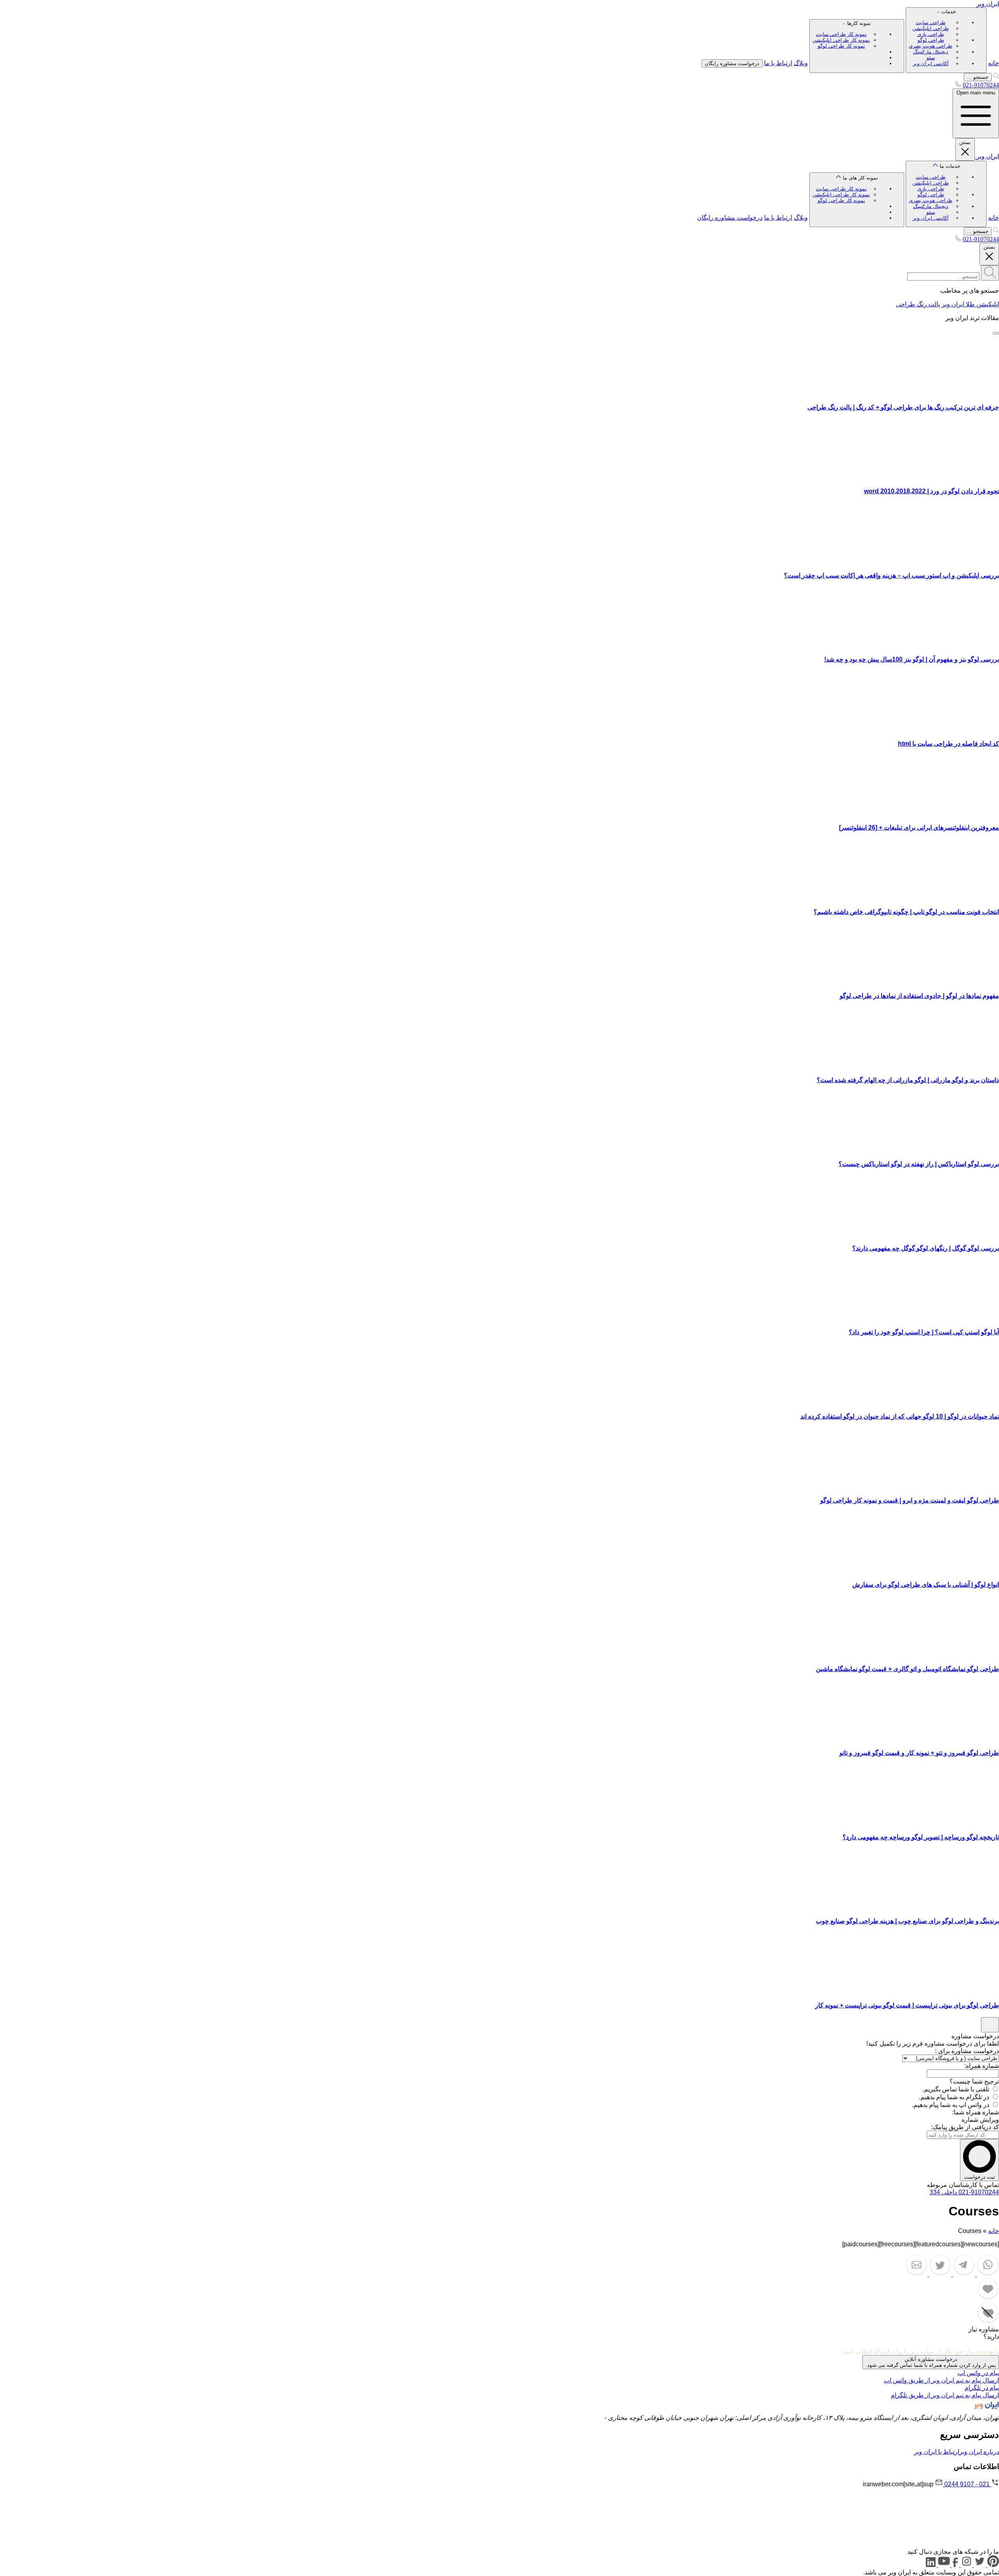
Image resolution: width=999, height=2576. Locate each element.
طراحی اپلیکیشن (931, 28)
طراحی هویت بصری (931, 46)
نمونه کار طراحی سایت (841, 34)
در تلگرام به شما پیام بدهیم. (954, 2097)
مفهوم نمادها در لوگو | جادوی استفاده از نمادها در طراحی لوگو (919, 996)
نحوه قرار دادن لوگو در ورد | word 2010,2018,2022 (931, 491)
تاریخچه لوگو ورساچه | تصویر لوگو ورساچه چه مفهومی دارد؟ (921, 1837)
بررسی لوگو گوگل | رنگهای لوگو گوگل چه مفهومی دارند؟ (926, 1248)
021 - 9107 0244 (967, 2484)
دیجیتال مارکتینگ (931, 52)
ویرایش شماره (980, 2120)
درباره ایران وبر (979, 2452)
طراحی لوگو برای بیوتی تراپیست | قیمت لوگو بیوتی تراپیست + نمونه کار (907, 2005)
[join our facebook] (955, 2565)
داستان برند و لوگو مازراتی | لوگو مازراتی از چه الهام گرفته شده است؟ (908, 1080)
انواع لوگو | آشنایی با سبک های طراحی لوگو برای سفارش (926, 1585)
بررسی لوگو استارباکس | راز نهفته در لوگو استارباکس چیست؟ (919, 1164)
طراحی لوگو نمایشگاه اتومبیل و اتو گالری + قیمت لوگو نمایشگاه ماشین (907, 1669)
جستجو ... (978, 77)
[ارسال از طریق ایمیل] (916, 2274)
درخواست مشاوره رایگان (732, 63)
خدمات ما (935, 192)
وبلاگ (801, 63)
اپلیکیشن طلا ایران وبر (970, 304)
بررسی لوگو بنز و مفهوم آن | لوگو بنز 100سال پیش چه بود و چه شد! (912, 659)
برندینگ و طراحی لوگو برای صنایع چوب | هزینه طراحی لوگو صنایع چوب (907, 1921)
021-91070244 (981, 85)
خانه (994, 63)
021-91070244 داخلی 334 (964, 2192)
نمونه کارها (842, 35)
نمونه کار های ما (845, 189)
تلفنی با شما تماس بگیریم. (956, 2089)
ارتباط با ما (778, 63)
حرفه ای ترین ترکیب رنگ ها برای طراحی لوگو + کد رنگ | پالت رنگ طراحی (903, 407)
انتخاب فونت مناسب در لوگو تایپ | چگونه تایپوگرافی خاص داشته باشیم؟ (906, 912)
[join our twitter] (979, 2565)
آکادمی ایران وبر (931, 63)
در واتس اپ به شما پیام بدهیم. (951, 2105)
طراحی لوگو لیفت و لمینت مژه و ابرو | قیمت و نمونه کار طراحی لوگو (910, 1500)
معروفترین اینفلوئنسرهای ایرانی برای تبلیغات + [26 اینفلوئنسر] (919, 828)
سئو (931, 58)
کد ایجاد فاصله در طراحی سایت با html (948, 744)
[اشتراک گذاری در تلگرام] (963, 2274)
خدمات (932, 37)
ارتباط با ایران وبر (937, 2452)
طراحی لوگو (931, 40)
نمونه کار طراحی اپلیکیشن (841, 40)
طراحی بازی (931, 34)
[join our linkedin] (931, 2565)
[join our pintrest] (992, 2565)
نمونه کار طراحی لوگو (841, 46)
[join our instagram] (966, 2565)
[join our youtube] (943, 2565)
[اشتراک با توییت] (939, 2274)
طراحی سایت (931, 22)
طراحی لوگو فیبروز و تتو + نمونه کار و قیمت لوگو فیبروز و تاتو (919, 1753)
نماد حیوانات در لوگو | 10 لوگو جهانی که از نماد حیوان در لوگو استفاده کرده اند (900, 1416)
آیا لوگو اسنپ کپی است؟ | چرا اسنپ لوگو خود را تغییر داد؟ (924, 1332)
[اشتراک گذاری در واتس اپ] (987, 2274)
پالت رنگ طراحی (918, 304)
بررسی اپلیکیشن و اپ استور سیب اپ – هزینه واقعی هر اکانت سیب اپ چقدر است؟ (891, 575)
